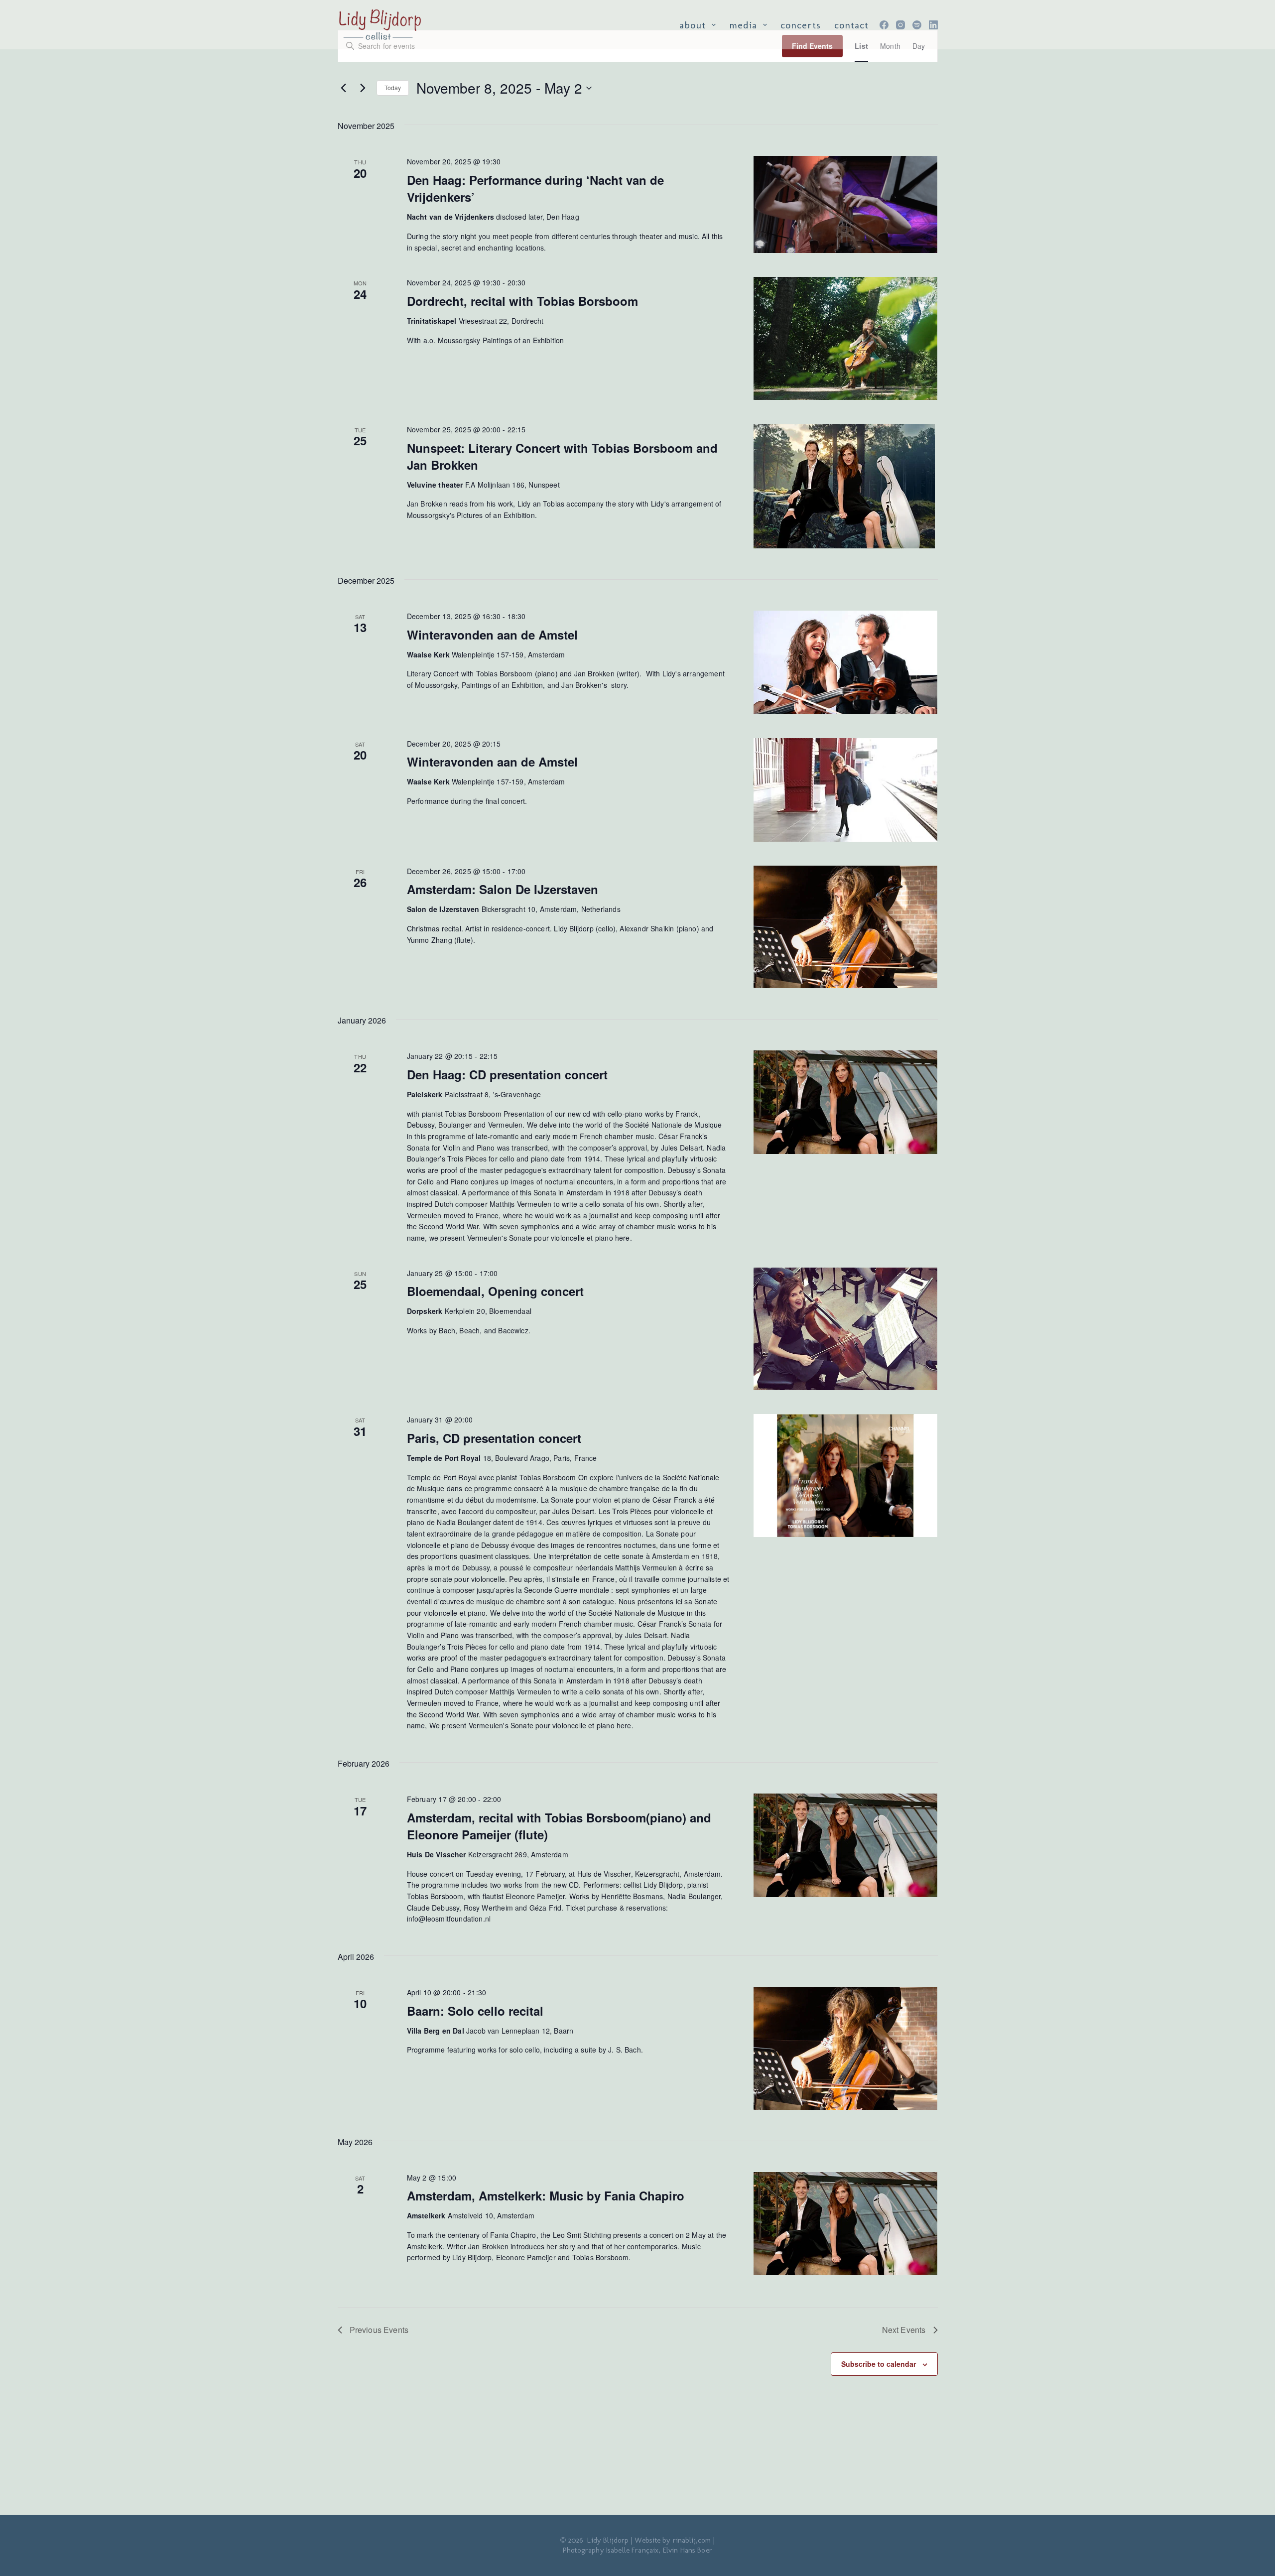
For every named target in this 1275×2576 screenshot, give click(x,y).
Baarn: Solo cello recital (475, 2011)
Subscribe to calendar (879, 2364)
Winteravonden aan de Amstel (492, 635)
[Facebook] (884, 25)
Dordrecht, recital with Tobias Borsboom (522, 301)
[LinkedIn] (933, 25)
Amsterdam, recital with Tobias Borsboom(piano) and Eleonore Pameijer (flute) (559, 1826)
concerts (801, 25)
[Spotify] (917, 25)
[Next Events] (363, 88)
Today (393, 87)
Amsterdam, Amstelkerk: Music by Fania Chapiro (546, 2195)
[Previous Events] (344, 88)
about (693, 25)
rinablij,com (692, 2540)
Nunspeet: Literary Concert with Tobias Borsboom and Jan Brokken (562, 456)
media (743, 25)
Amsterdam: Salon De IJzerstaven (503, 889)
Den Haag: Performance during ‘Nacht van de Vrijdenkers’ (535, 188)
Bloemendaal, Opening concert (495, 1291)
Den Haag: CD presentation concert (507, 1074)
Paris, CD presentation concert (494, 1438)
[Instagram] (900, 25)
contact (851, 25)
